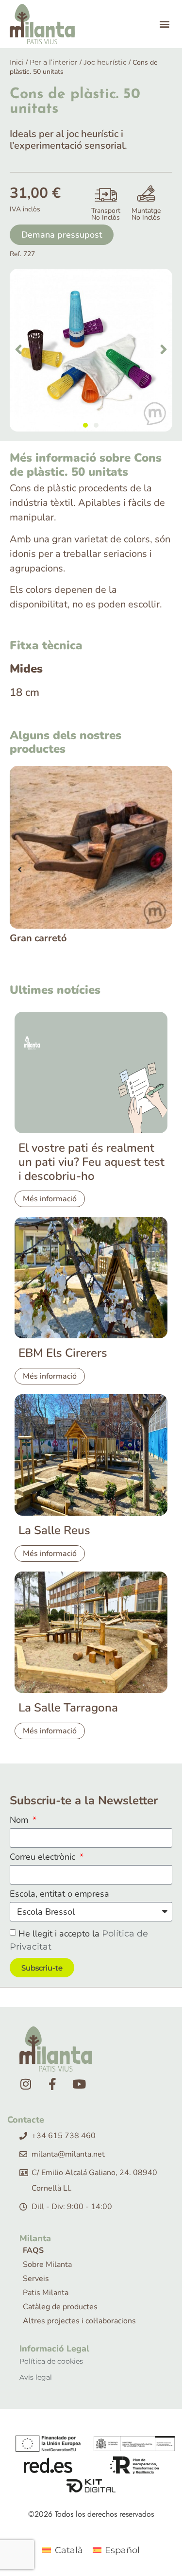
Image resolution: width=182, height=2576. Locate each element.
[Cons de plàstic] (91, 350)
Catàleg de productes (60, 2307)
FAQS (33, 2250)
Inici (17, 62)
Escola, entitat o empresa (59, 1894)
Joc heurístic (105, 62)
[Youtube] (79, 2084)
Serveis (36, 2279)
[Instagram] (26, 2084)
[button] (164, 24)
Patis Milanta (46, 2293)
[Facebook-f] (52, 2084)
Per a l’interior (54, 62)
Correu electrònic (44, 1858)
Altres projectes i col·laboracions (79, 2321)
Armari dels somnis (69, 938)
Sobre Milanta (47, 2265)
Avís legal (36, 2377)
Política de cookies (51, 2361)
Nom (20, 1821)
